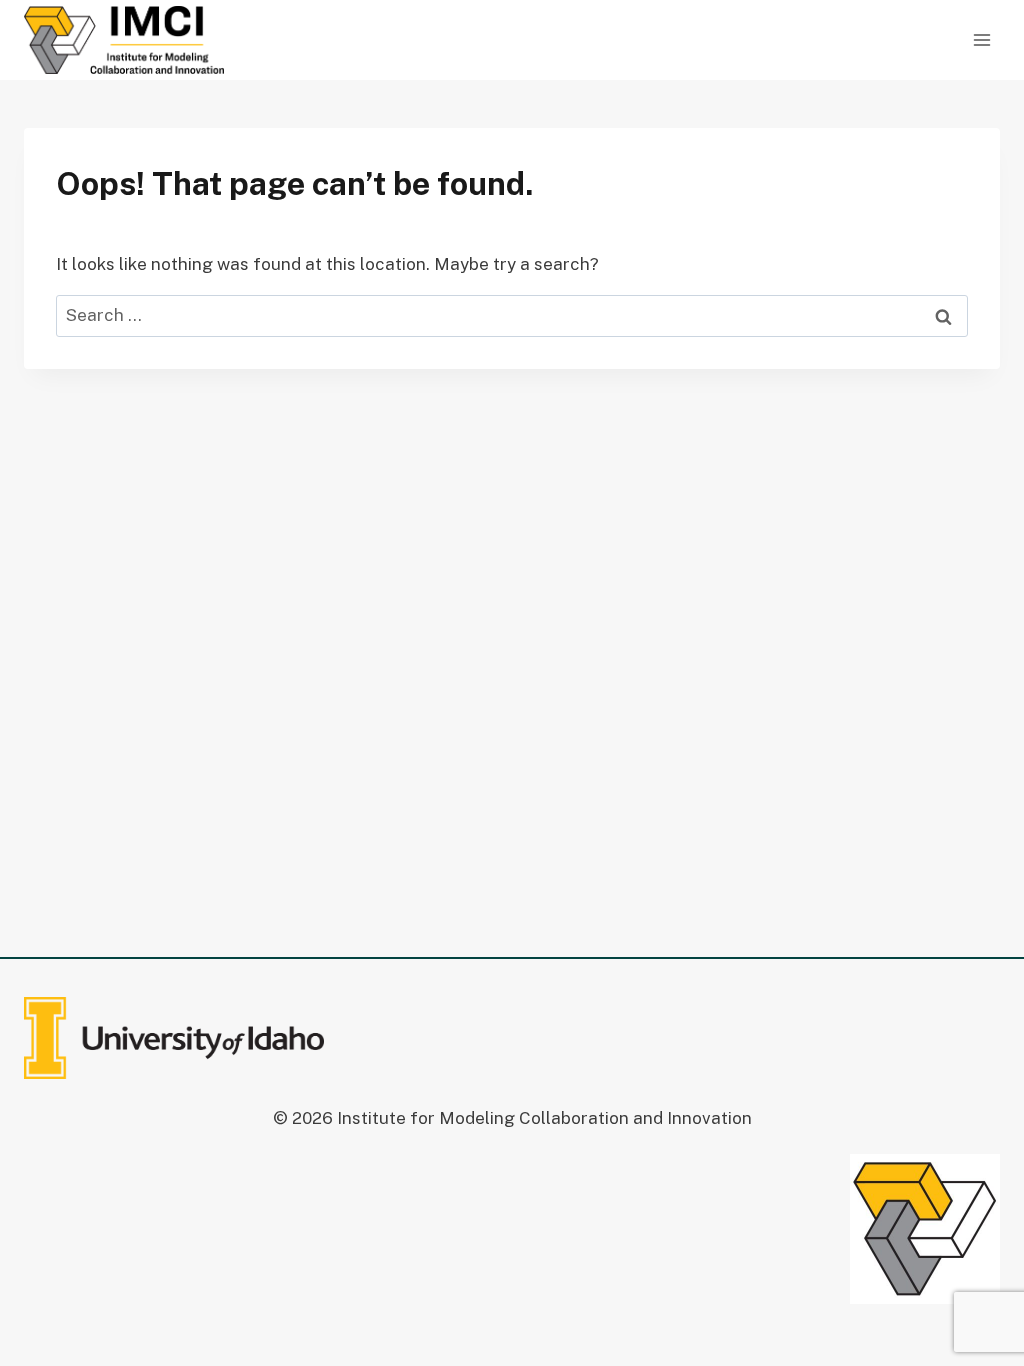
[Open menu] (981, 39)
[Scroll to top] (972, 1294)
